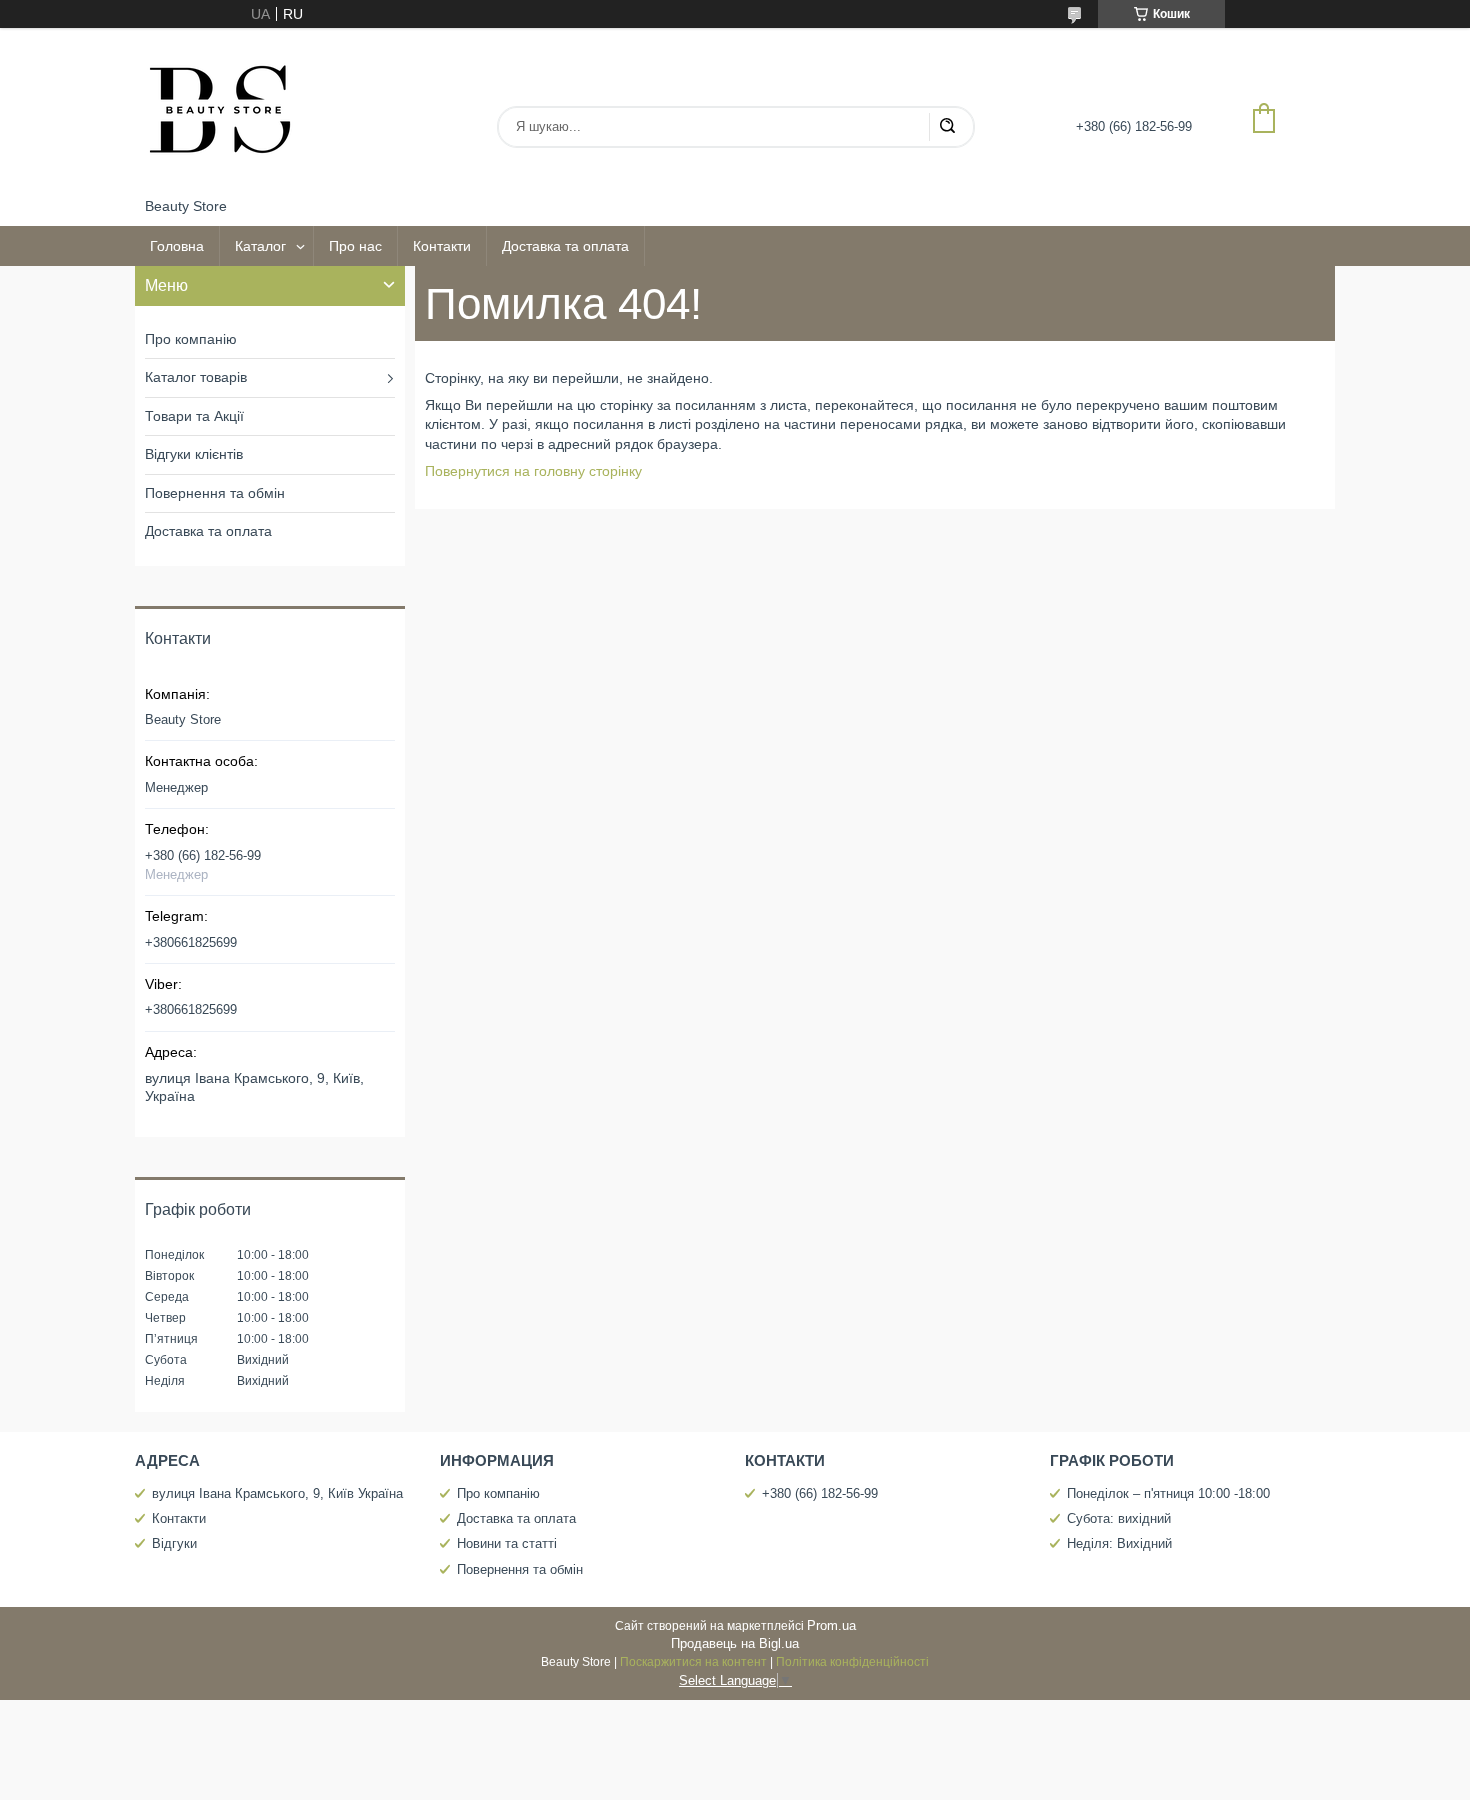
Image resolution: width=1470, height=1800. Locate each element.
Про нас (355, 246)
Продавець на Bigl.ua (735, 1643)
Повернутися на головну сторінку (533, 471)
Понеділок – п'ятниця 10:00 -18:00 (1168, 1493)
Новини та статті (507, 1543)
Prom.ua (831, 1625)
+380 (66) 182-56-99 (820, 1493)
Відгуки (174, 1543)
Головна (177, 246)
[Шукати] (947, 127)
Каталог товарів (196, 377)
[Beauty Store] (220, 113)
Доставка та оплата (565, 246)
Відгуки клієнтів (194, 454)
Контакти (442, 246)
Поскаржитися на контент (693, 1662)
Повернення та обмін (215, 493)
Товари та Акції (194, 416)
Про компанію (191, 339)
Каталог (260, 246)
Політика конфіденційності (852, 1662)
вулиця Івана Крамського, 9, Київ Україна (277, 1493)
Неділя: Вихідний (1119, 1543)
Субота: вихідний (1119, 1518)
